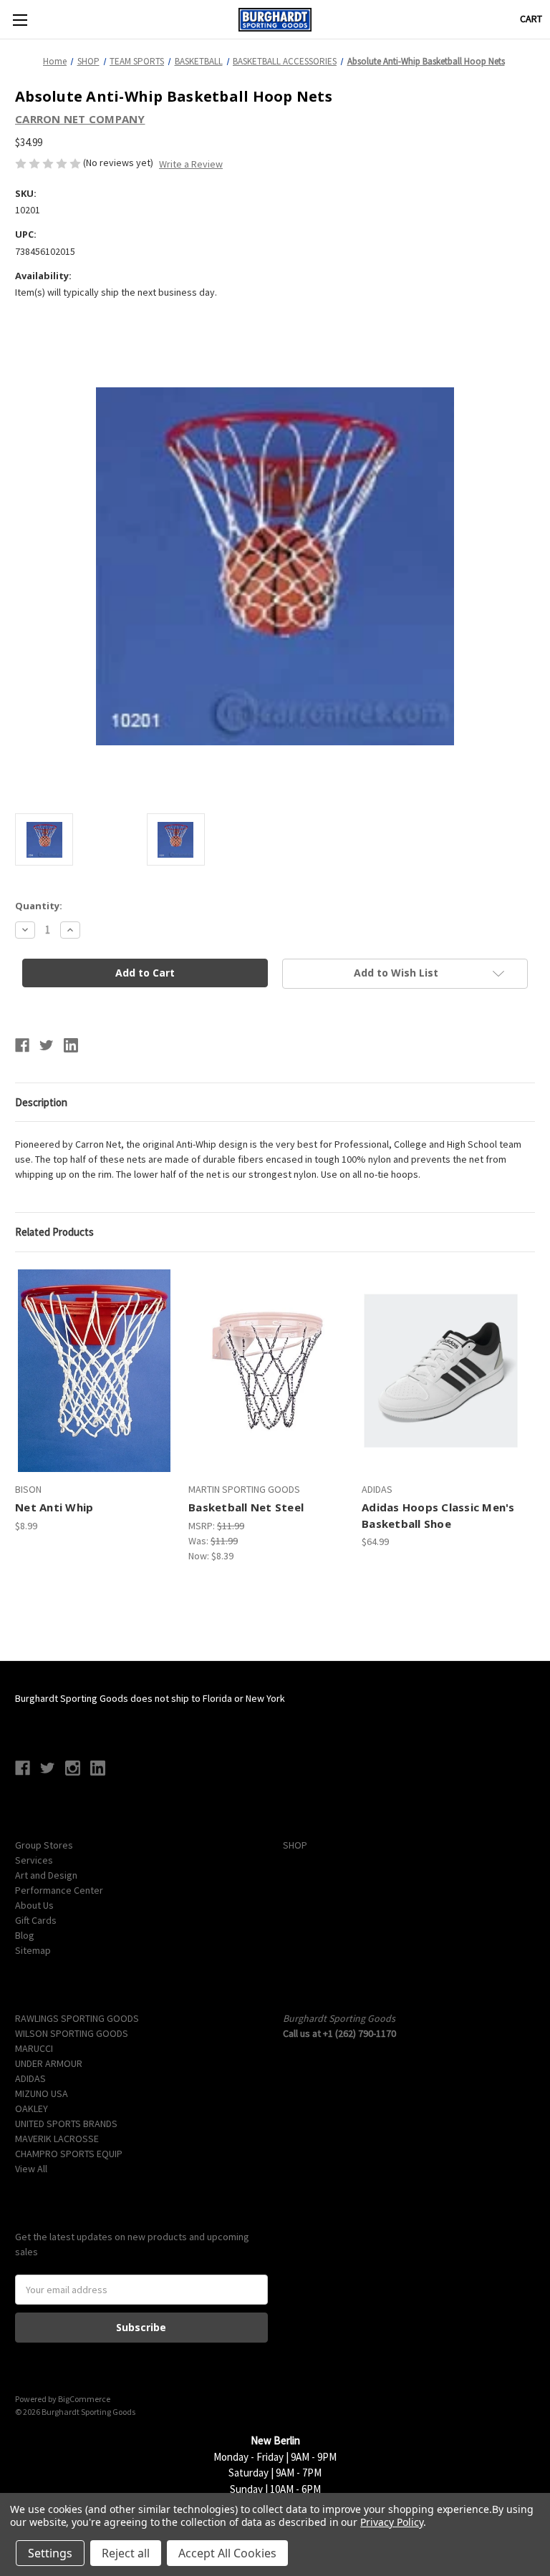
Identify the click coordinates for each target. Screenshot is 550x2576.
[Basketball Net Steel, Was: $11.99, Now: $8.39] (267, 1371)
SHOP (295, 1845)
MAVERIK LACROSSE (57, 2139)
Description (41, 1102)
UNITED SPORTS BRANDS (66, 2124)
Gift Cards (36, 1920)
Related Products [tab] (54, 1232)
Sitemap (33, 1950)
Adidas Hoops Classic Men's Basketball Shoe (438, 1515)
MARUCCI (34, 2048)
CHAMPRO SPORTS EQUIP (69, 2154)
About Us (34, 1905)
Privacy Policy (391, 2522)
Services (34, 1860)
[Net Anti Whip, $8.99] (94, 1371)
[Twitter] (47, 1045)
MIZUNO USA (42, 2093)
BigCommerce (84, 2399)
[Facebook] (22, 1045)
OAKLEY (32, 2108)
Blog (25, 1935)
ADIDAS (30, 2078)
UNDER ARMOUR (49, 2063)
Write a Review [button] (191, 164)
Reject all (126, 2553)
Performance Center (59, 1890)
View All (31, 2169)
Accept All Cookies (227, 2553)
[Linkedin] (71, 1045)
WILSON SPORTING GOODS (72, 2033)
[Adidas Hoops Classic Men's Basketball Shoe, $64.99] (441, 1371)
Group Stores (44, 1845)
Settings (50, 2553)
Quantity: (39, 906)
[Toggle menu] (20, 20)
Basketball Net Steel (246, 1507)
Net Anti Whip (54, 1507)
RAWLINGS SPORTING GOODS (77, 2018)
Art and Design (46, 1875)
